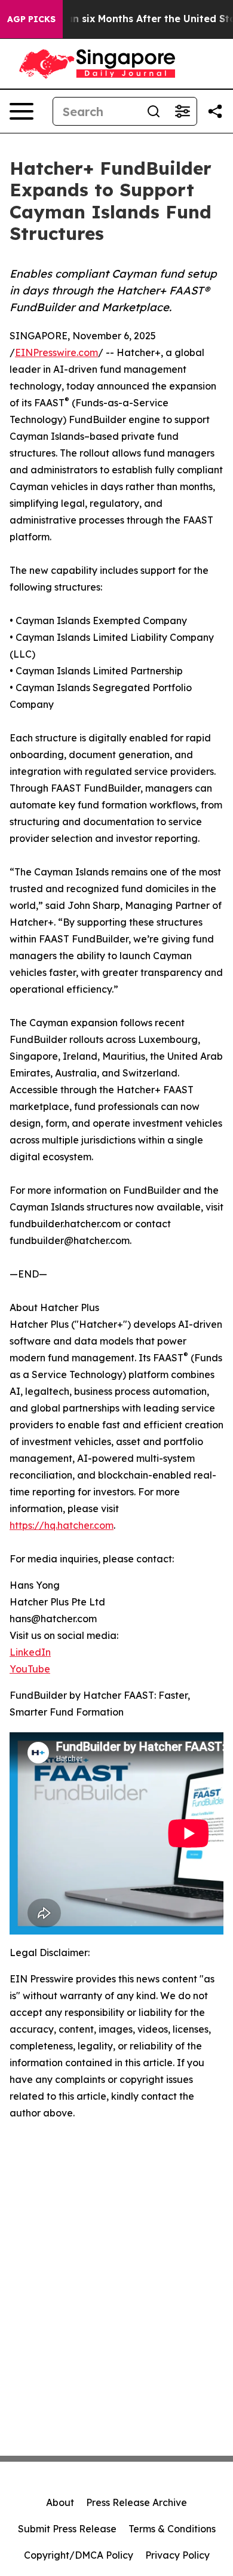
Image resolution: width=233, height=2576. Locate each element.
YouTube (30, 1669)
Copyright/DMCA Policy (79, 2555)
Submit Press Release (67, 2529)
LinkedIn (30, 1652)
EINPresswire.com (56, 352)
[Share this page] (215, 111)
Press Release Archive (137, 2502)
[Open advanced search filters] (182, 111)
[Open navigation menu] (22, 111)
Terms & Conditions (172, 2529)
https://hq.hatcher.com (62, 1525)
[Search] (154, 111)
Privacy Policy (177, 2555)
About (60, 2502)
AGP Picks (31, 19)
